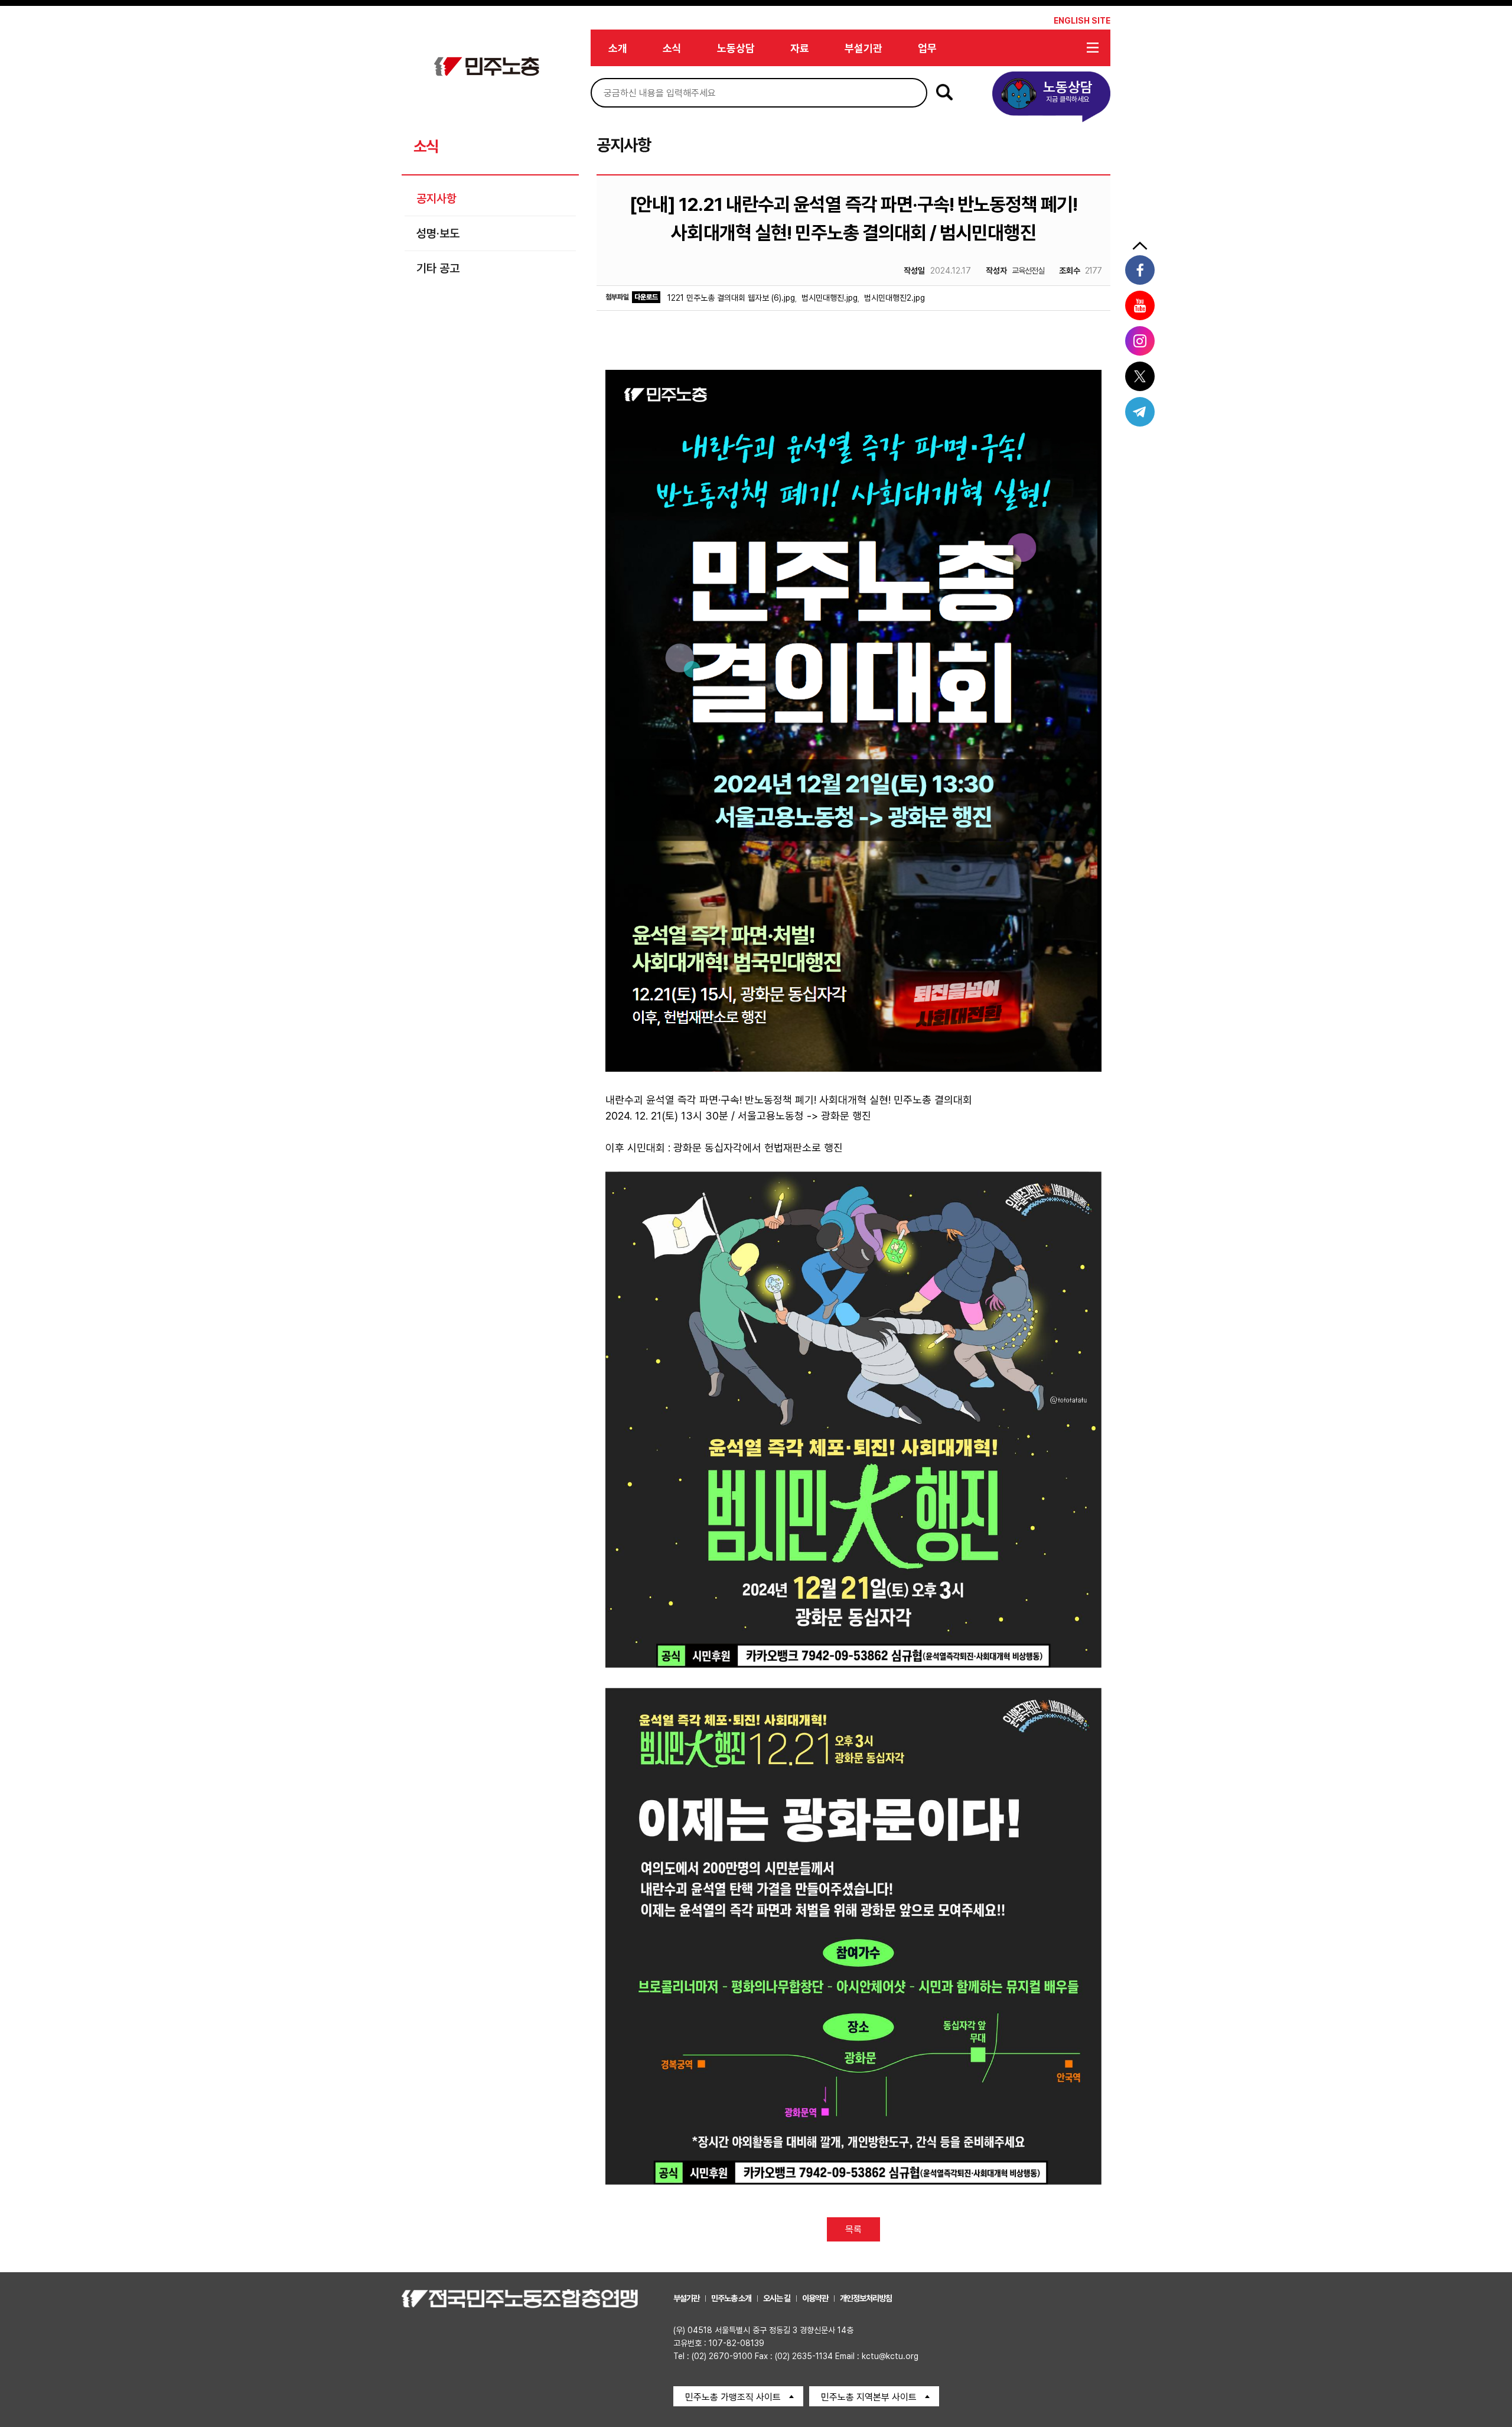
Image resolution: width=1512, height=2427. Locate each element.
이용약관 (815, 2298)
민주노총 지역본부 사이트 (869, 2397)
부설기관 (863, 48)
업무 (927, 48)
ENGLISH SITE (1082, 21)
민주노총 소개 (731, 2298)
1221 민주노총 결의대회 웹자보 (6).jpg (731, 298)
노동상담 (736, 48)
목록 (853, 2229)
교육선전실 (1015, 271)
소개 (618, 48)
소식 (672, 48)
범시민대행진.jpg (830, 298)
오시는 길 (777, 2298)
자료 (800, 48)
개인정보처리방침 (866, 2298)
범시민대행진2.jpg (895, 298)
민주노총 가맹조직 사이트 (733, 2397)
